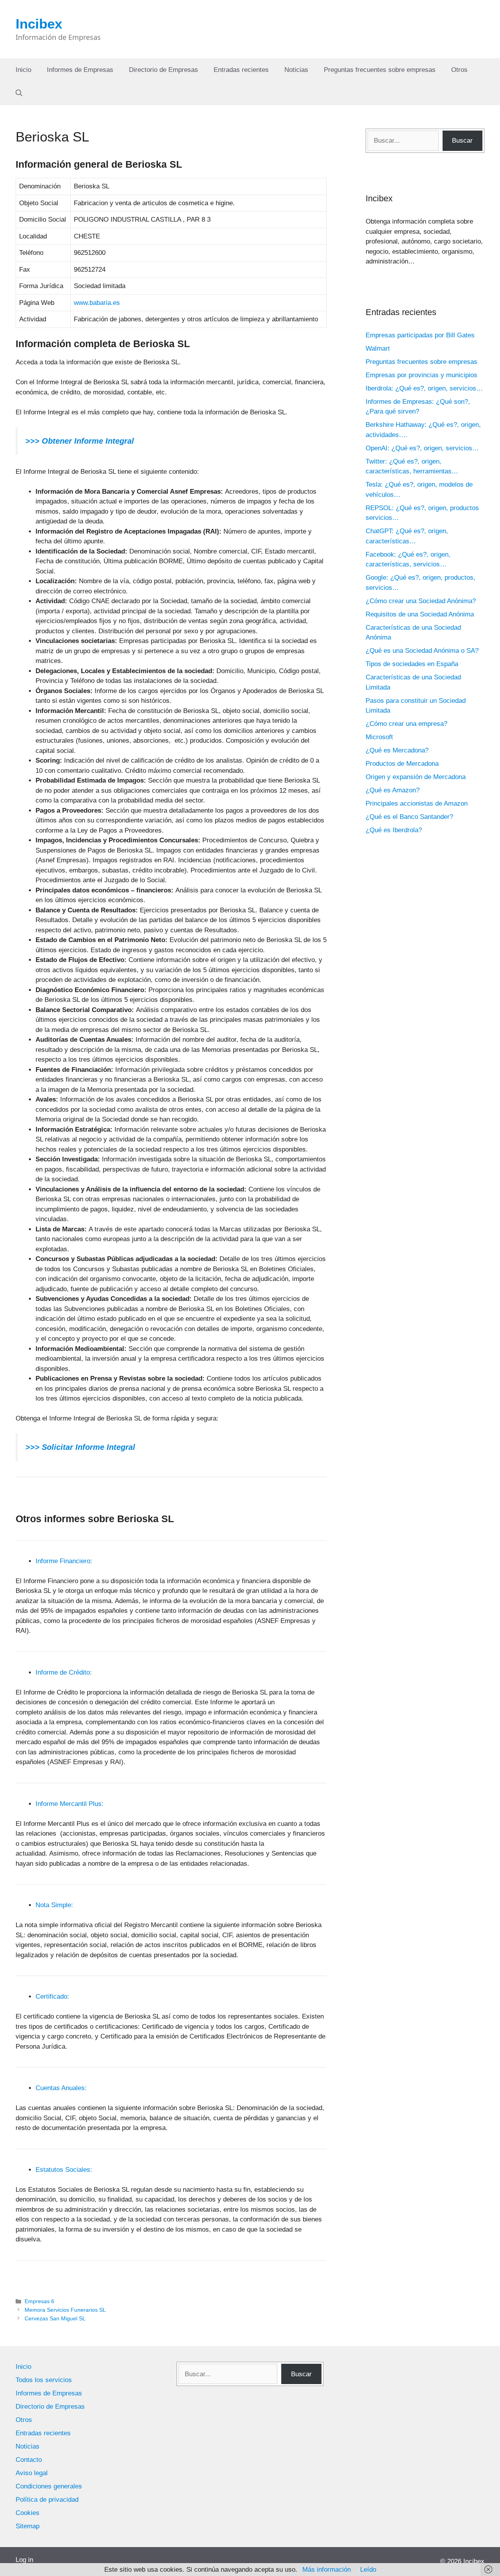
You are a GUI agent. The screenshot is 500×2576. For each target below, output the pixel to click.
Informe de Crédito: (64, 1672)
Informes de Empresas (80, 70)
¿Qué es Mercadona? (397, 750)
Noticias (296, 70)
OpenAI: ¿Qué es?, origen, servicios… (422, 448)
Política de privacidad (47, 2500)
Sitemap (28, 2526)
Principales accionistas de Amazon (417, 803)
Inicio (23, 70)
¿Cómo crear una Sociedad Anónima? (421, 601)
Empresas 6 (39, 2301)
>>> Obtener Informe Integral (80, 441)
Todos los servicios (44, 2380)
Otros (459, 70)
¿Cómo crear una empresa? (406, 724)
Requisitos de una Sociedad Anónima (420, 614)
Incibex (39, 24)
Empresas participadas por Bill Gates (420, 335)
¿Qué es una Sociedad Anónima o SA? (422, 651)
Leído (368, 2570)
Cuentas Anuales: (61, 2088)
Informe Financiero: (64, 1561)
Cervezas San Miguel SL (55, 2318)
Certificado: (52, 1996)
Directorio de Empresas (163, 70)
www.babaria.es (97, 303)
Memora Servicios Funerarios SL (65, 2310)
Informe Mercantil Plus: (70, 1804)
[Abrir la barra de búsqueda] (19, 93)
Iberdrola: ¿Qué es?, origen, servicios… (424, 388)
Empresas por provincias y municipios (421, 375)
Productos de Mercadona (402, 764)
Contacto (29, 2460)
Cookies (28, 2513)
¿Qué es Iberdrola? (394, 830)
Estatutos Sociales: (64, 2170)
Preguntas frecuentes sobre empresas (380, 70)
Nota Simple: (54, 1905)
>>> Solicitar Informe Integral (80, 1447)
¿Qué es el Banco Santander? (409, 817)
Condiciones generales (49, 2486)
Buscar (462, 141)
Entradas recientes (241, 70)
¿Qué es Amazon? (393, 790)
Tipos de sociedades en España (412, 664)
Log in (24, 2560)
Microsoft (379, 737)
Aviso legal (32, 2473)
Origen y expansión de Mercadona (416, 777)
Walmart (378, 348)
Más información (327, 2570)
